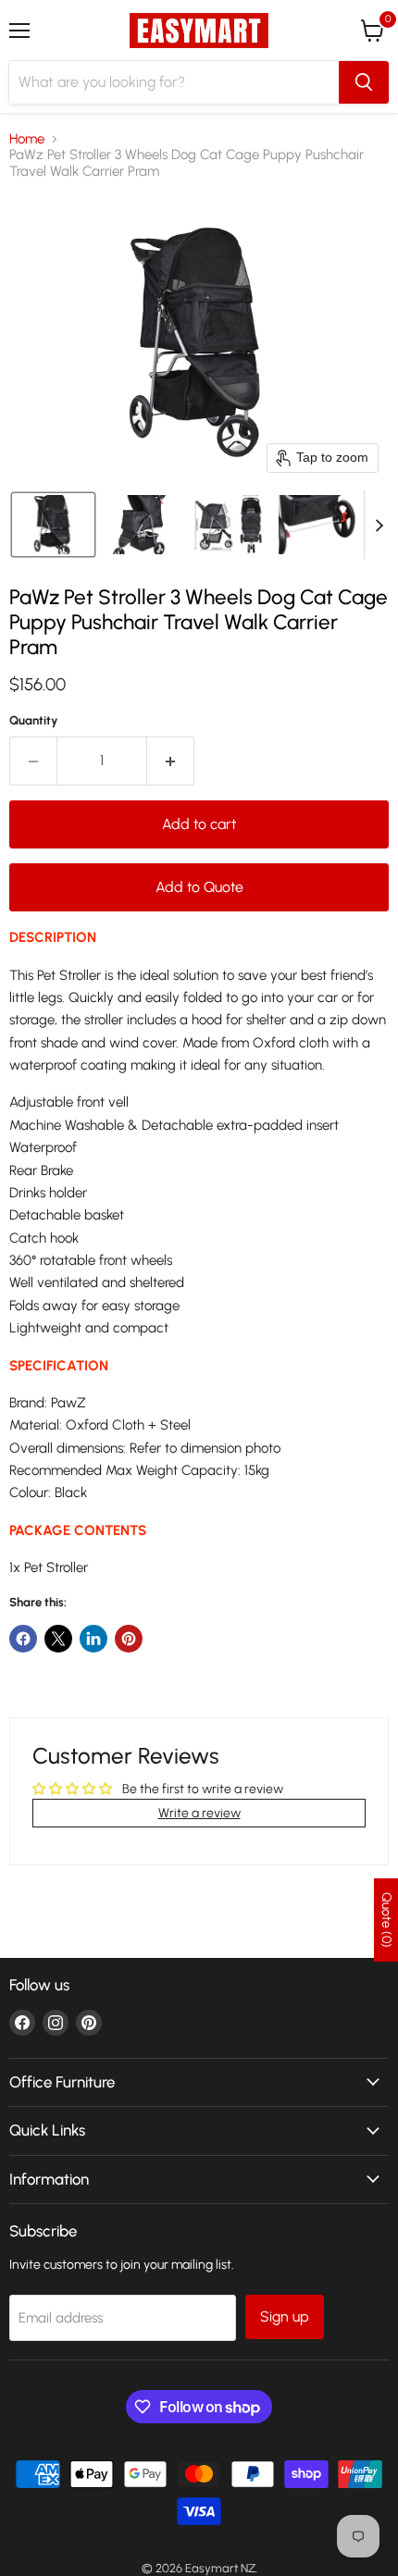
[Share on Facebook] (23, 1639)
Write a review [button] (199, 1813)
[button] (53, 525)
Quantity (34, 720)
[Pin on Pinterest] (129, 1639)
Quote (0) (386, 1920)
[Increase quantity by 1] (171, 761)
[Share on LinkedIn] (93, 1639)
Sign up (285, 2316)
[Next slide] (379, 525)
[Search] (364, 82)
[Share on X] (58, 1639)
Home (27, 139)
